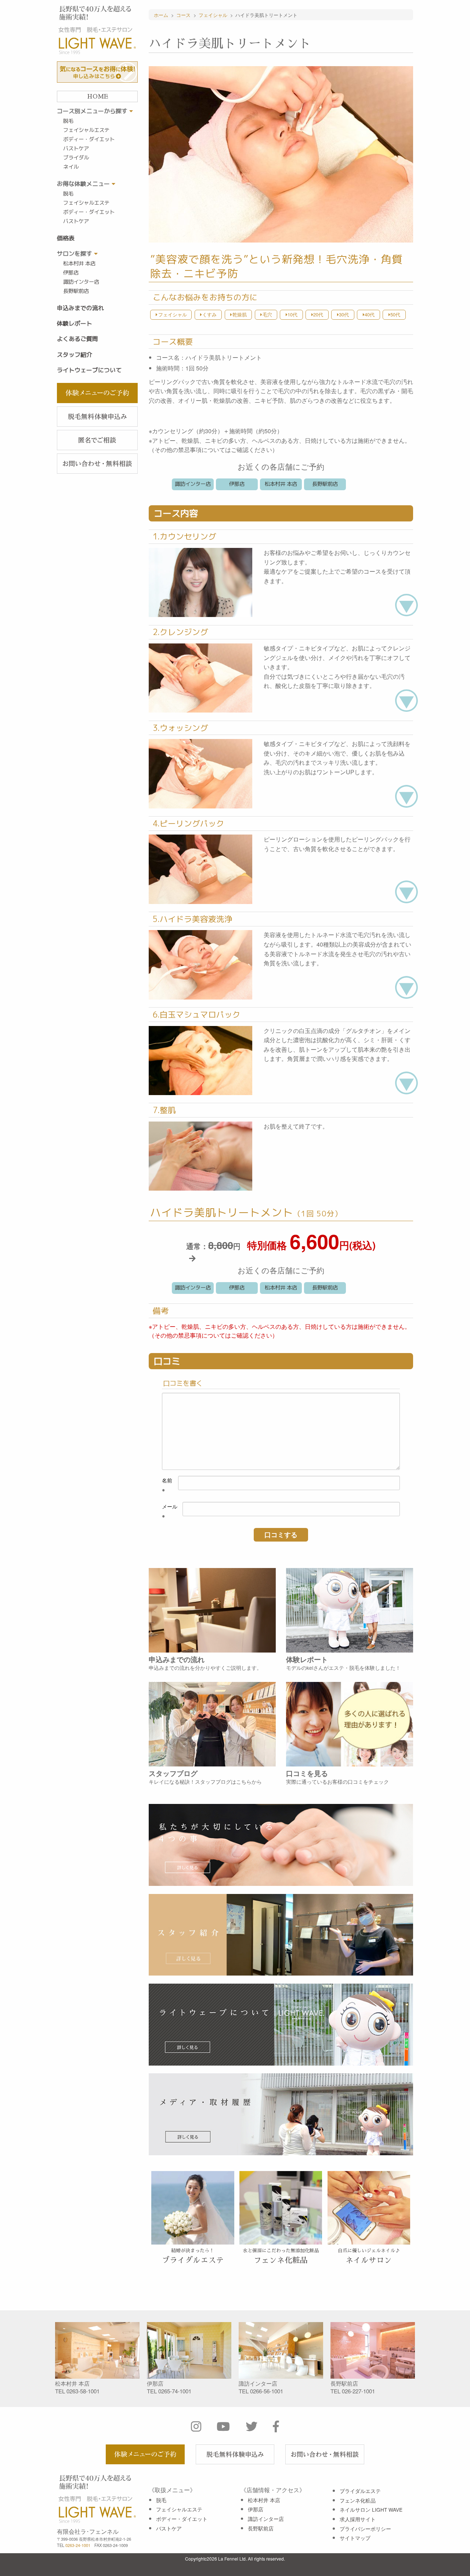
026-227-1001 (358, 2391)
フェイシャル (172, 314)
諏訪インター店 (81, 282)
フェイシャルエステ (86, 130)
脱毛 (68, 121)
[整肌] (200, 1155)
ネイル (71, 167)
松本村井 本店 (79, 263)
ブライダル (76, 158)
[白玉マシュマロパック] (200, 1060)
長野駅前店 (76, 291)
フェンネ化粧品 (358, 2500)
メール (170, 1511)
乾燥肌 (239, 314)
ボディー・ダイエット (89, 139)
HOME (97, 97)
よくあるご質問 (77, 339)
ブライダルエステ (360, 2491)
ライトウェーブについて (89, 370)
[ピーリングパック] (200, 869)
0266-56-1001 (267, 2391)
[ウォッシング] (200, 773)
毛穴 (267, 314)
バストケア (76, 148)
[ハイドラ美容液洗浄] (200, 964)
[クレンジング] (200, 677)
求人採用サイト (358, 2519)
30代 (344, 314)
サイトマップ (355, 2538)
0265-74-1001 (175, 2391)
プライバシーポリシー (365, 2529)
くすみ (209, 314)
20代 (318, 314)
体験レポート (75, 323)
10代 (292, 314)
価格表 (66, 238)
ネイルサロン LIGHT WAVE (371, 2509)
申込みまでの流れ (80, 308)
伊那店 (71, 273)
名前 (167, 1485)
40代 (369, 314)
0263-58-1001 (83, 2391)
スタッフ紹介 (75, 355)
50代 (395, 314)
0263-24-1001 (78, 2545)
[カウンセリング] (200, 582)
